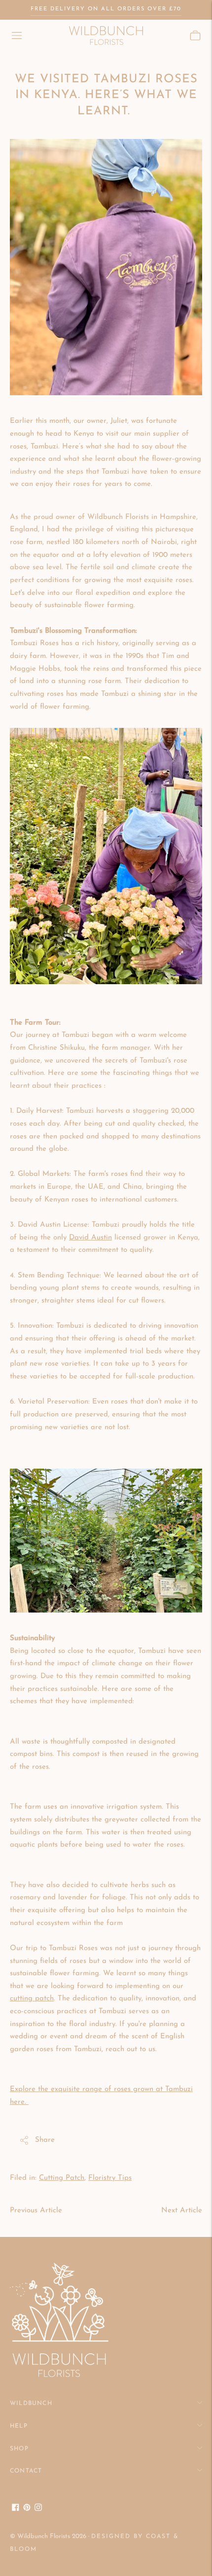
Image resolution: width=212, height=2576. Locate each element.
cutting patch (32, 1999)
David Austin (90, 1238)
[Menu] (17, 35)
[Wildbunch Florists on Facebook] (16, 2509)
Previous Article (36, 2211)
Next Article (182, 2211)
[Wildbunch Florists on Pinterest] (27, 2509)
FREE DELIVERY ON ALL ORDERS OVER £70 (106, 9)
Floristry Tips (110, 2178)
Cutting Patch (62, 2178)
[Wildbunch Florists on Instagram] (38, 2509)
